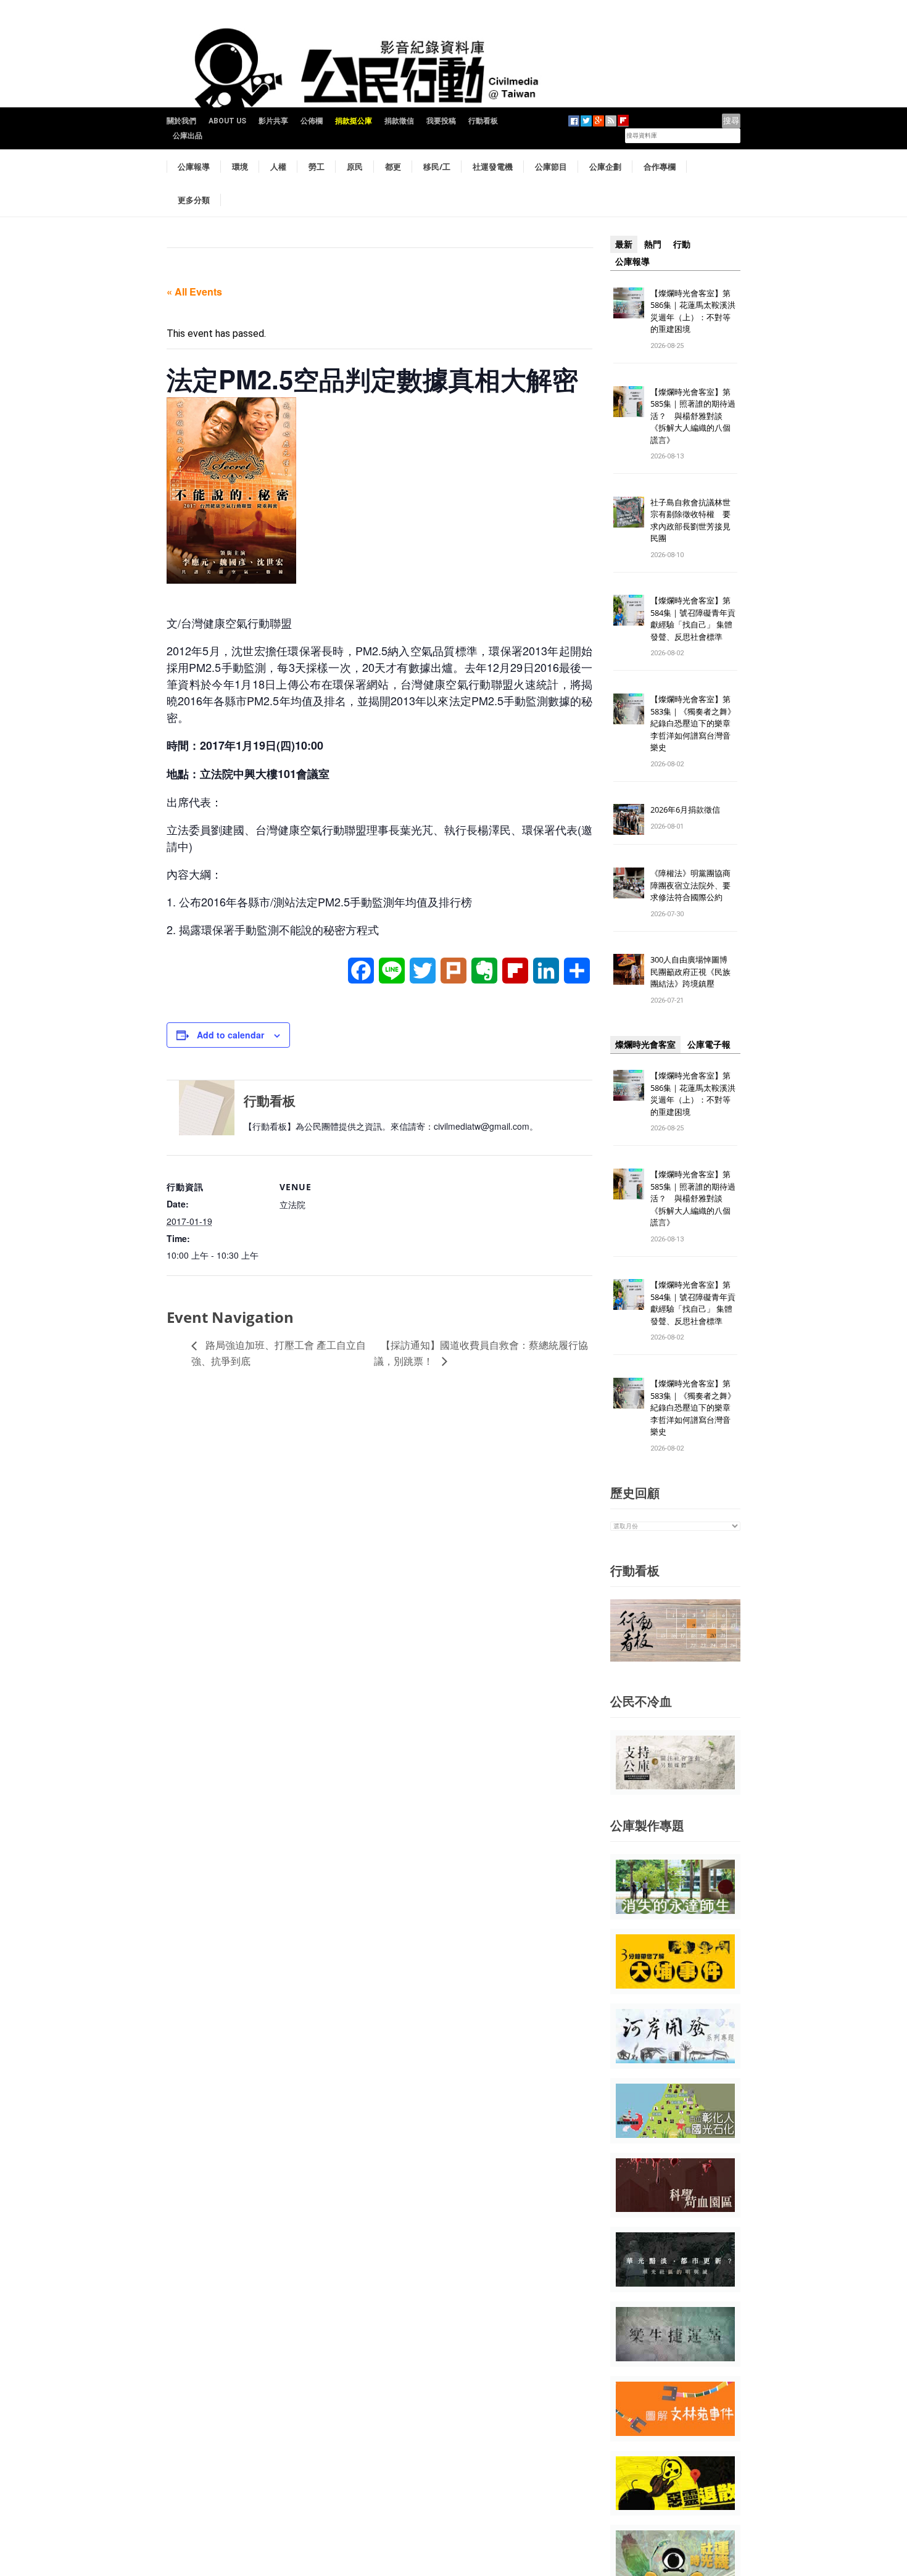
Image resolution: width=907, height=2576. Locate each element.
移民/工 (437, 167)
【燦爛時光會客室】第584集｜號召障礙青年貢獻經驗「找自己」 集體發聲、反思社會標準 (693, 619)
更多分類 (194, 200)
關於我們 (181, 121)
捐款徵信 (399, 121)
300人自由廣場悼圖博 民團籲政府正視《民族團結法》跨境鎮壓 (693, 971)
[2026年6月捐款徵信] (629, 819)
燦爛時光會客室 (645, 1045)
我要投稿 (441, 121)
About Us (227, 121)
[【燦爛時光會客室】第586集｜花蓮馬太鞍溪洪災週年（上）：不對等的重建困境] (629, 302)
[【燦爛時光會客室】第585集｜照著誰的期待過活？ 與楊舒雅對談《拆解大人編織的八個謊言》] (629, 401)
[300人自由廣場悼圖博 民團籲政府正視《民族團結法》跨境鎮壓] (629, 969)
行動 (682, 244)
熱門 (653, 244)
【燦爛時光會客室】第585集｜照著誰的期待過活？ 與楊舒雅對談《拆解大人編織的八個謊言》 (693, 416)
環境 (240, 167)
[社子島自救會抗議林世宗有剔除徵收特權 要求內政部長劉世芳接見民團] (629, 511)
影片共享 (273, 121)
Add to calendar (230, 1035)
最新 (624, 244)
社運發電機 (493, 167)
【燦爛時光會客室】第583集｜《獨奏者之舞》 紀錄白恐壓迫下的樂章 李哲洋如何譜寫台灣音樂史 (693, 723)
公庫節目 (551, 167)
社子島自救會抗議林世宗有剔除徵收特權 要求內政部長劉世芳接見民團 (690, 520)
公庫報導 (194, 167)
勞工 (317, 167)
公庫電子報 (709, 1045)
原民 (355, 167)
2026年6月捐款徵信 (685, 810)
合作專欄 (660, 167)
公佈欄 (312, 121)
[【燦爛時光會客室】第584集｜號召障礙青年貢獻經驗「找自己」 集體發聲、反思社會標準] (629, 610)
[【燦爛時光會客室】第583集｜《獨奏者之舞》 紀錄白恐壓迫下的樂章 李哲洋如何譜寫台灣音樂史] (629, 709)
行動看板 (483, 121)
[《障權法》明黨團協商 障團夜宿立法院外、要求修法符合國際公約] (629, 883)
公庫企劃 (605, 167)
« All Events (194, 292)
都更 (393, 167)
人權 (278, 167)
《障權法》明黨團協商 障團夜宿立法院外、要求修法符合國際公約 (694, 885)
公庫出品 (188, 136)
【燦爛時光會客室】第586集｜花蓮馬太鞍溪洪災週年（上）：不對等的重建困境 (693, 311)
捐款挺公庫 (354, 121)
